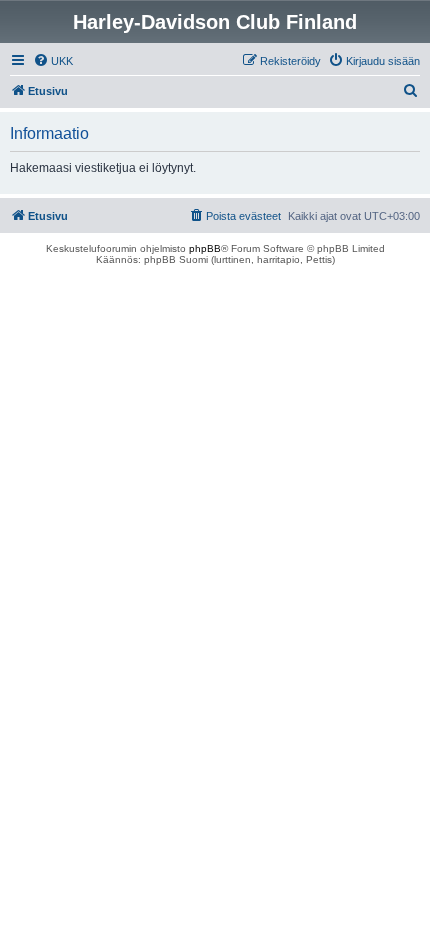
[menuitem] (53, 61)
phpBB (205, 248)
